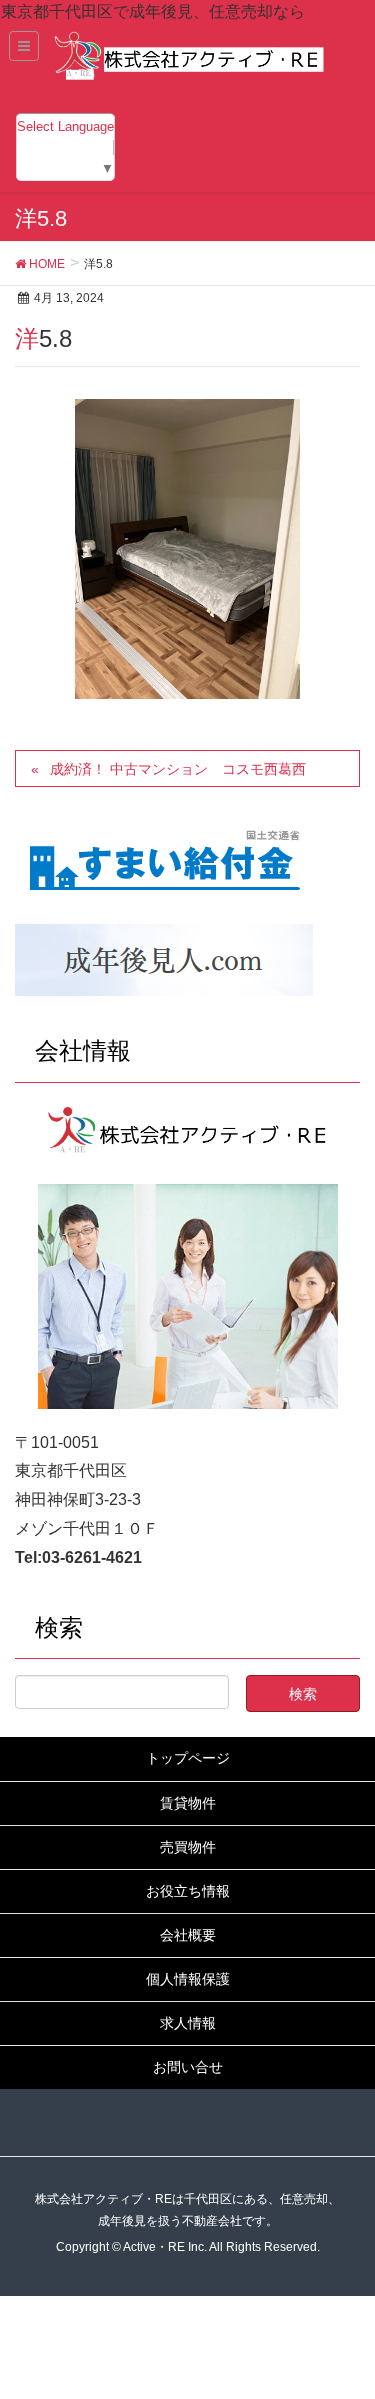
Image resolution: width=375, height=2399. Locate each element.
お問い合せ (188, 2067)
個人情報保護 (188, 1979)
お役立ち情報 (188, 1891)
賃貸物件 (188, 1803)
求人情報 (188, 2023)
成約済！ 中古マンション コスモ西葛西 (178, 769)
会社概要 (188, 1935)
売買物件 (188, 1847)
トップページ (188, 1758)
